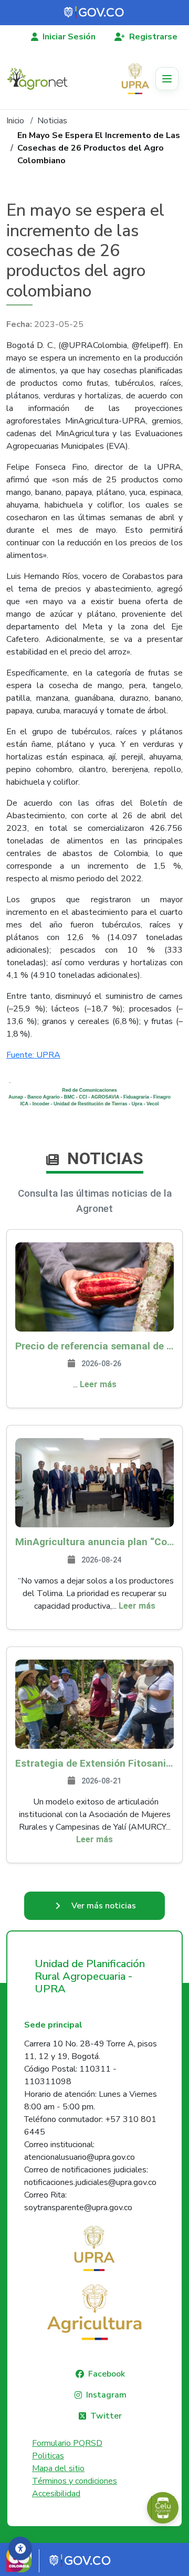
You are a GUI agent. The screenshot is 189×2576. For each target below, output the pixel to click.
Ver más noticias (104, 1906)
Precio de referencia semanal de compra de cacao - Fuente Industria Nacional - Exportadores (94, 1346)
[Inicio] (41, 79)
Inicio (15, 121)
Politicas (48, 2456)
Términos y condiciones (75, 2481)
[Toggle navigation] (167, 79)
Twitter (106, 2416)
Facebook (107, 2374)
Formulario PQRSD (67, 2443)
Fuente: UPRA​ (33, 1055)
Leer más (98, 1384)
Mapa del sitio (58, 2468)
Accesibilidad (56, 2494)
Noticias (52, 121)
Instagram (106, 2395)
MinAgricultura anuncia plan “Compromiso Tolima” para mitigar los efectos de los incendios (94, 1542)
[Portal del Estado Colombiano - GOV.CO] (94, 13)
